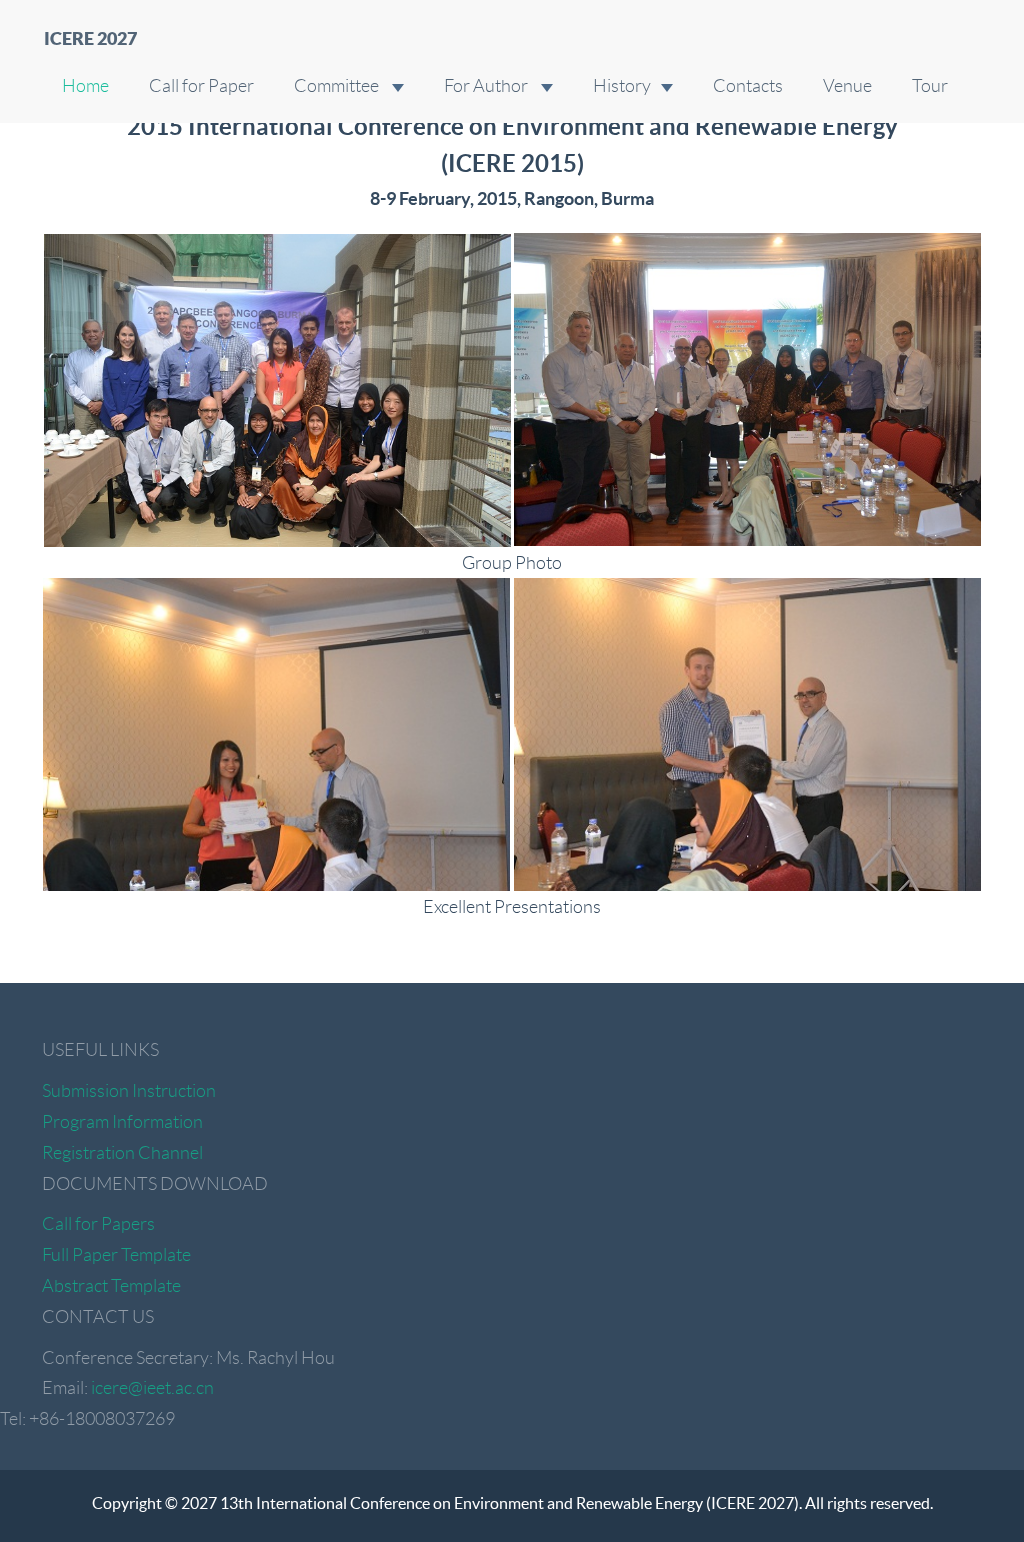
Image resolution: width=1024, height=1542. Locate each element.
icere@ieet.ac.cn (152, 1388)
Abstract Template (111, 1286)
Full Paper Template (116, 1255)
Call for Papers (98, 1224)
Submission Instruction (129, 1091)
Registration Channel (122, 1153)
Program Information (122, 1122)
